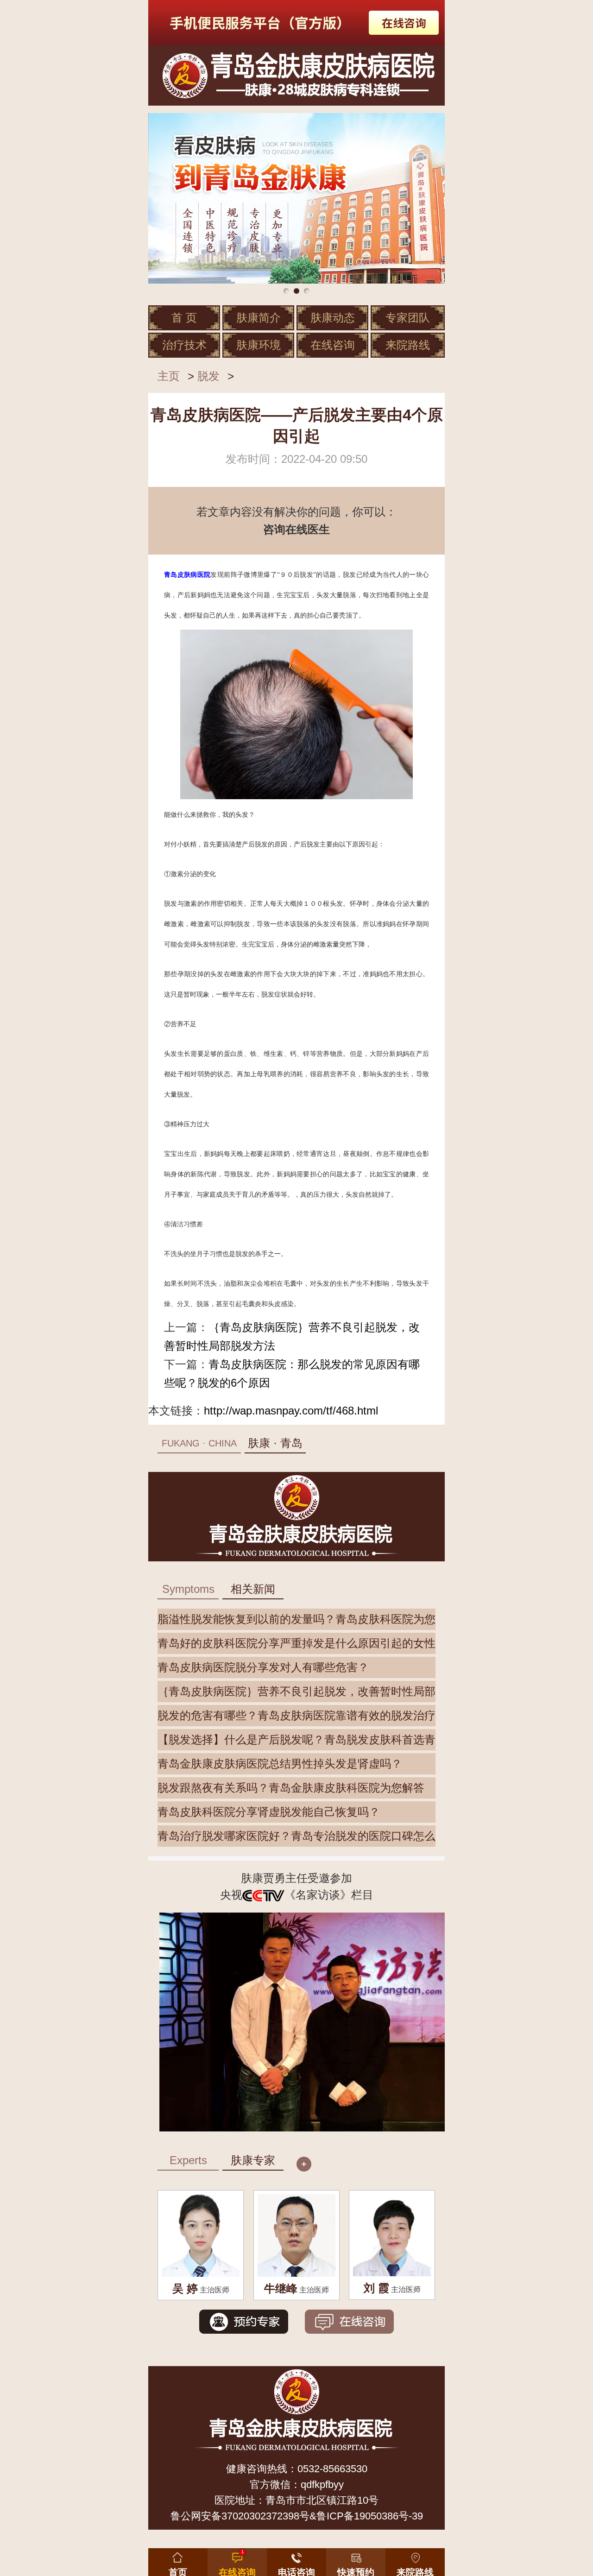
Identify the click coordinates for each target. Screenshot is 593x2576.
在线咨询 (333, 345)
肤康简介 (259, 318)
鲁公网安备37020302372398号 (240, 2516)
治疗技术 (184, 345)
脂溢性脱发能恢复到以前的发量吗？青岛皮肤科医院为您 (296, 1619)
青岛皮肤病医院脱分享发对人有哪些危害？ (263, 1667)
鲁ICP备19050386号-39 (370, 2516)
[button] (356, 2560)
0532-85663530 (332, 2469)
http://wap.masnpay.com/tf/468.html (291, 1411)
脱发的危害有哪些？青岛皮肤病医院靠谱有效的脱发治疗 (296, 1715)
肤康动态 (333, 318)
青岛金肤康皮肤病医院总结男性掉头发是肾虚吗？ (280, 1764)
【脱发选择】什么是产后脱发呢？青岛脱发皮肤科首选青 (296, 1739)
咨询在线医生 (296, 529)
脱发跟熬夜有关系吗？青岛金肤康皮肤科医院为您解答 (291, 1788)
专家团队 (408, 318)
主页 (169, 376)
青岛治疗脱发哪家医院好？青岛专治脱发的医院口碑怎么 (296, 1836)
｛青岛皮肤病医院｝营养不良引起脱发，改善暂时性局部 (296, 1691)
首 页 (184, 318)
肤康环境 (259, 345)
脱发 (208, 376)
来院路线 (408, 345)
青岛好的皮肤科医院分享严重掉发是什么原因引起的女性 (296, 1643)
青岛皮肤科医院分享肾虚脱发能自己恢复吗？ (269, 1812)
